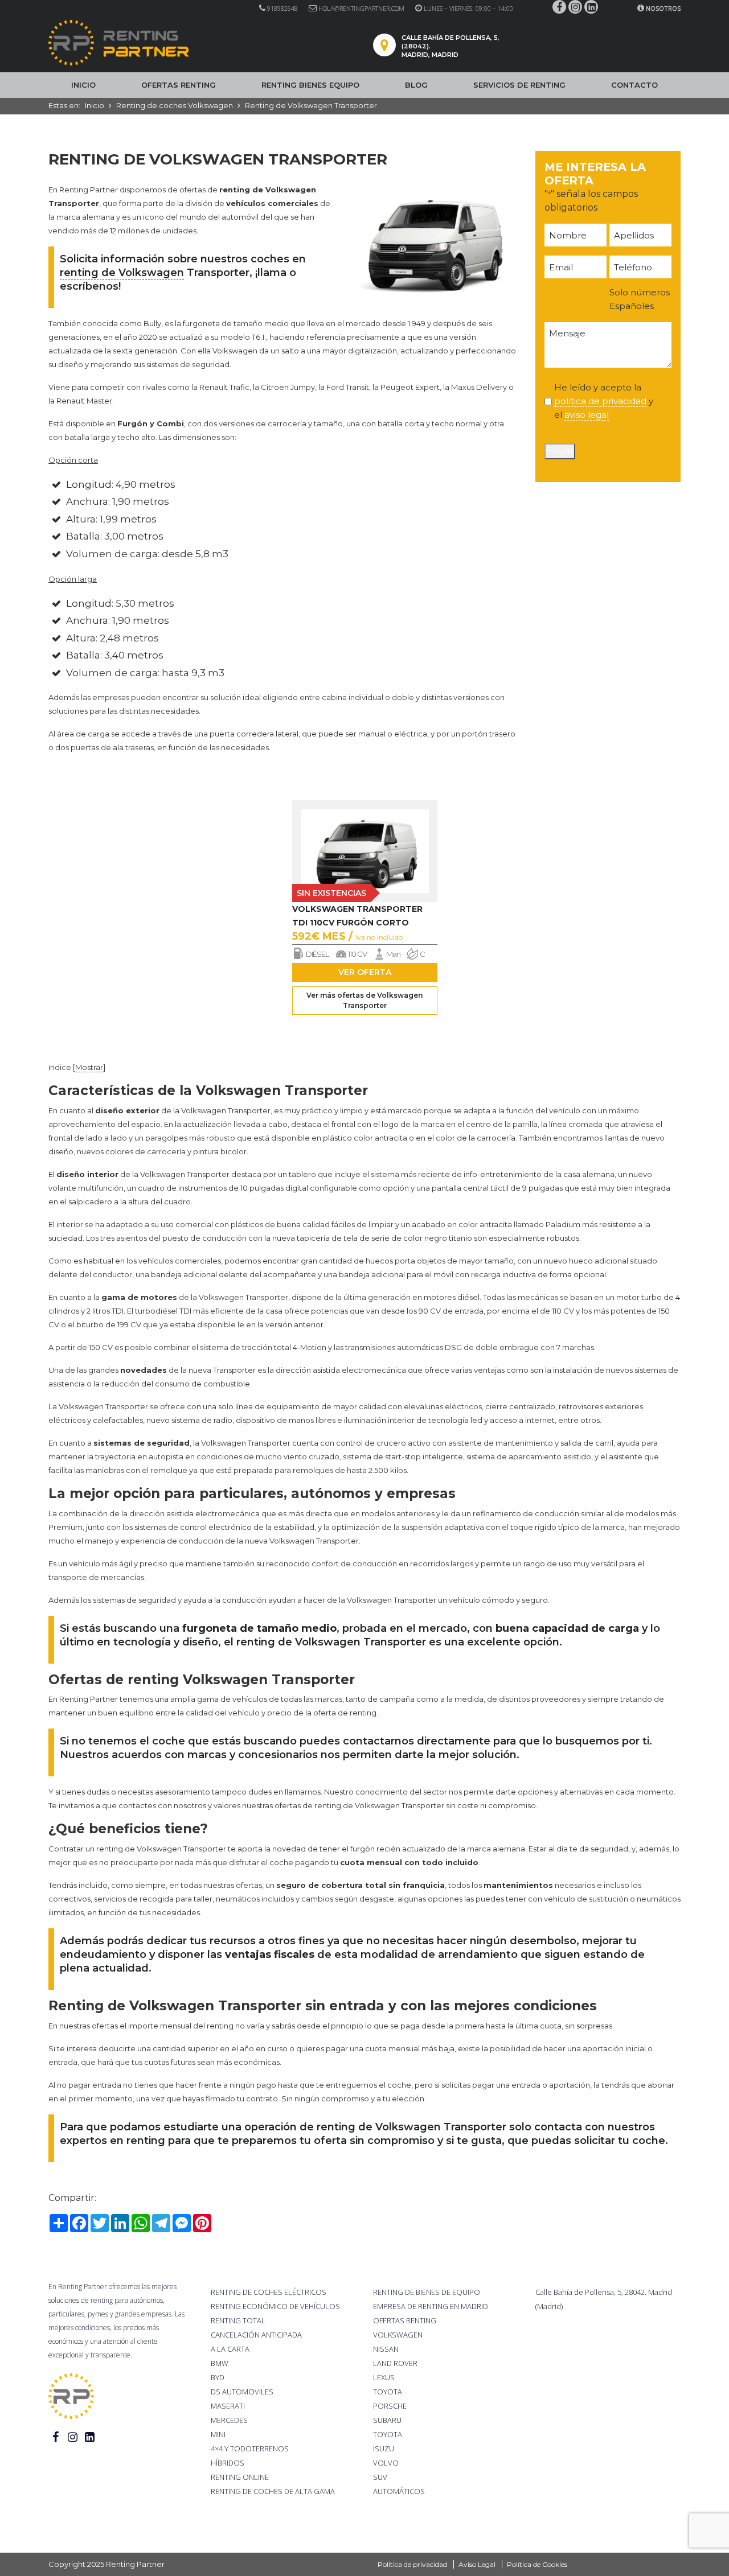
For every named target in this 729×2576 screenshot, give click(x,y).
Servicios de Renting (519, 85)
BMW (220, 2363)
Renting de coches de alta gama (273, 2491)
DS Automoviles (242, 2392)
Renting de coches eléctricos (269, 2292)
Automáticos (399, 2491)
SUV (380, 2477)
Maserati (228, 2406)
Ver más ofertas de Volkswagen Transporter (364, 1000)
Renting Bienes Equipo (310, 85)
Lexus (384, 2377)
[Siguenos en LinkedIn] (591, 7)
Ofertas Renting (179, 85)
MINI (218, 2434)
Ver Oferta (365, 972)
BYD (218, 2377)
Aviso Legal (477, 2564)
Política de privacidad (412, 2564)
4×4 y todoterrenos (250, 2449)
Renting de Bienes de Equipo (427, 2292)
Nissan (386, 2349)
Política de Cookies (537, 2564)
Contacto (634, 85)
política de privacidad (600, 401)
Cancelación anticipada (256, 2335)
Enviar (560, 451)
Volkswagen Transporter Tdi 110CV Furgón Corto (357, 916)
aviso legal (587, 415)
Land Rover (395, 2363)
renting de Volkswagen (122, 273)
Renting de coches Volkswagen (175, 105)
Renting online (240, 2477)
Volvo (386, 2463)
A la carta (230, 2349)
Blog (416, 85)
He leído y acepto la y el (604, 401)
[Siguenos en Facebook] (559, 7)
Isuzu (384, 2449)
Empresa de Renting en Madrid (431, 2306)
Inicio (83, 85)
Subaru (387, 2420)
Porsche (390, 2406)
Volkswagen (398, 2335)
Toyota (388, 2392)
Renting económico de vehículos (275, 2306)
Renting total (238, 2320)
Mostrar (89, 1067)
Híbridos (228, 2463)
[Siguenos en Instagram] (575, 7)
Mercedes (229, 2420)
